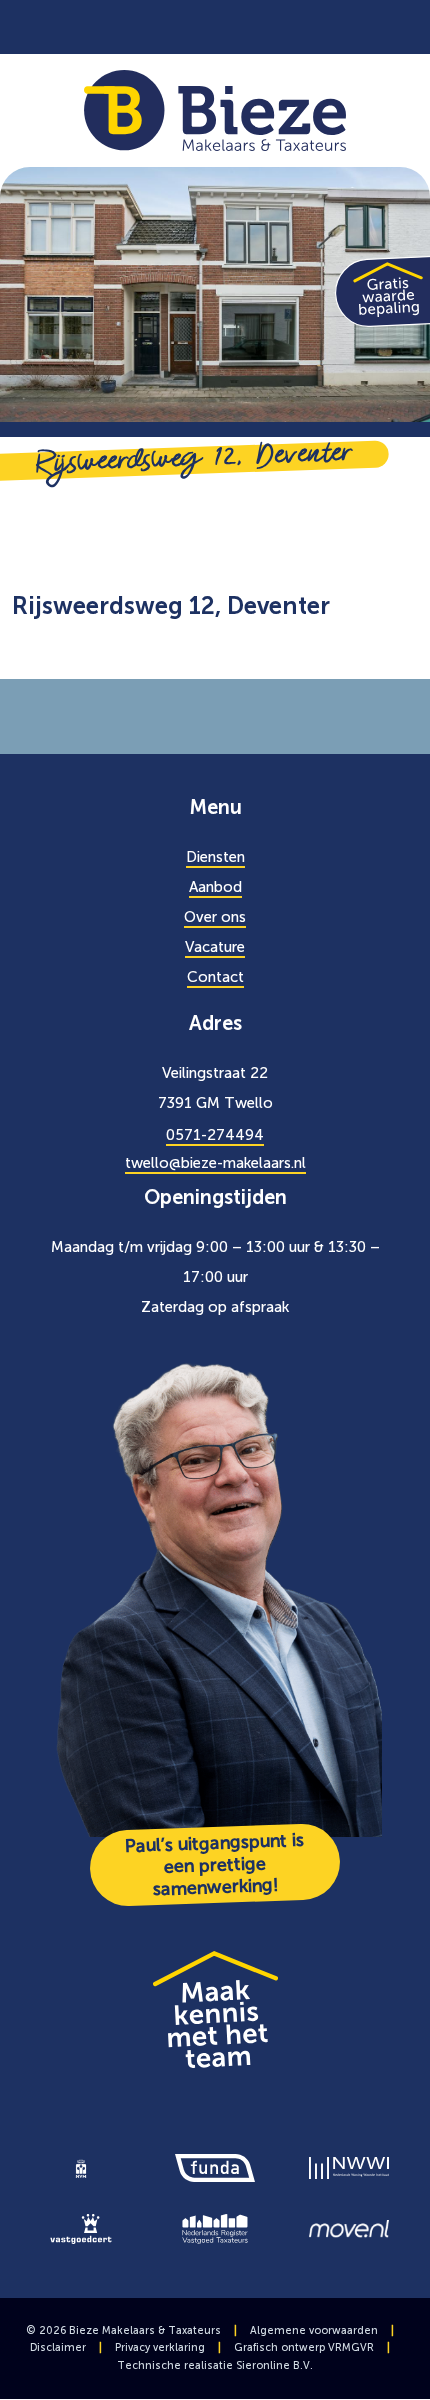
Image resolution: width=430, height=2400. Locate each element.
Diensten (215, 857)
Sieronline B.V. (274, 2365)
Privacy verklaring (160, 2347)
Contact (215, 977)
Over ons (215, 917)
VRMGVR (351, 2347)
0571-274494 (215, 1135)
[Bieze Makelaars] (215, 109)
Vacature (215, 947)
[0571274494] (177, 27)
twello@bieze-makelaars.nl (215, 1163)
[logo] (81, 2167)
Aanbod (215, 887)
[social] (265, 27)
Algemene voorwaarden (314, 2330)
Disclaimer (58, 2347)
